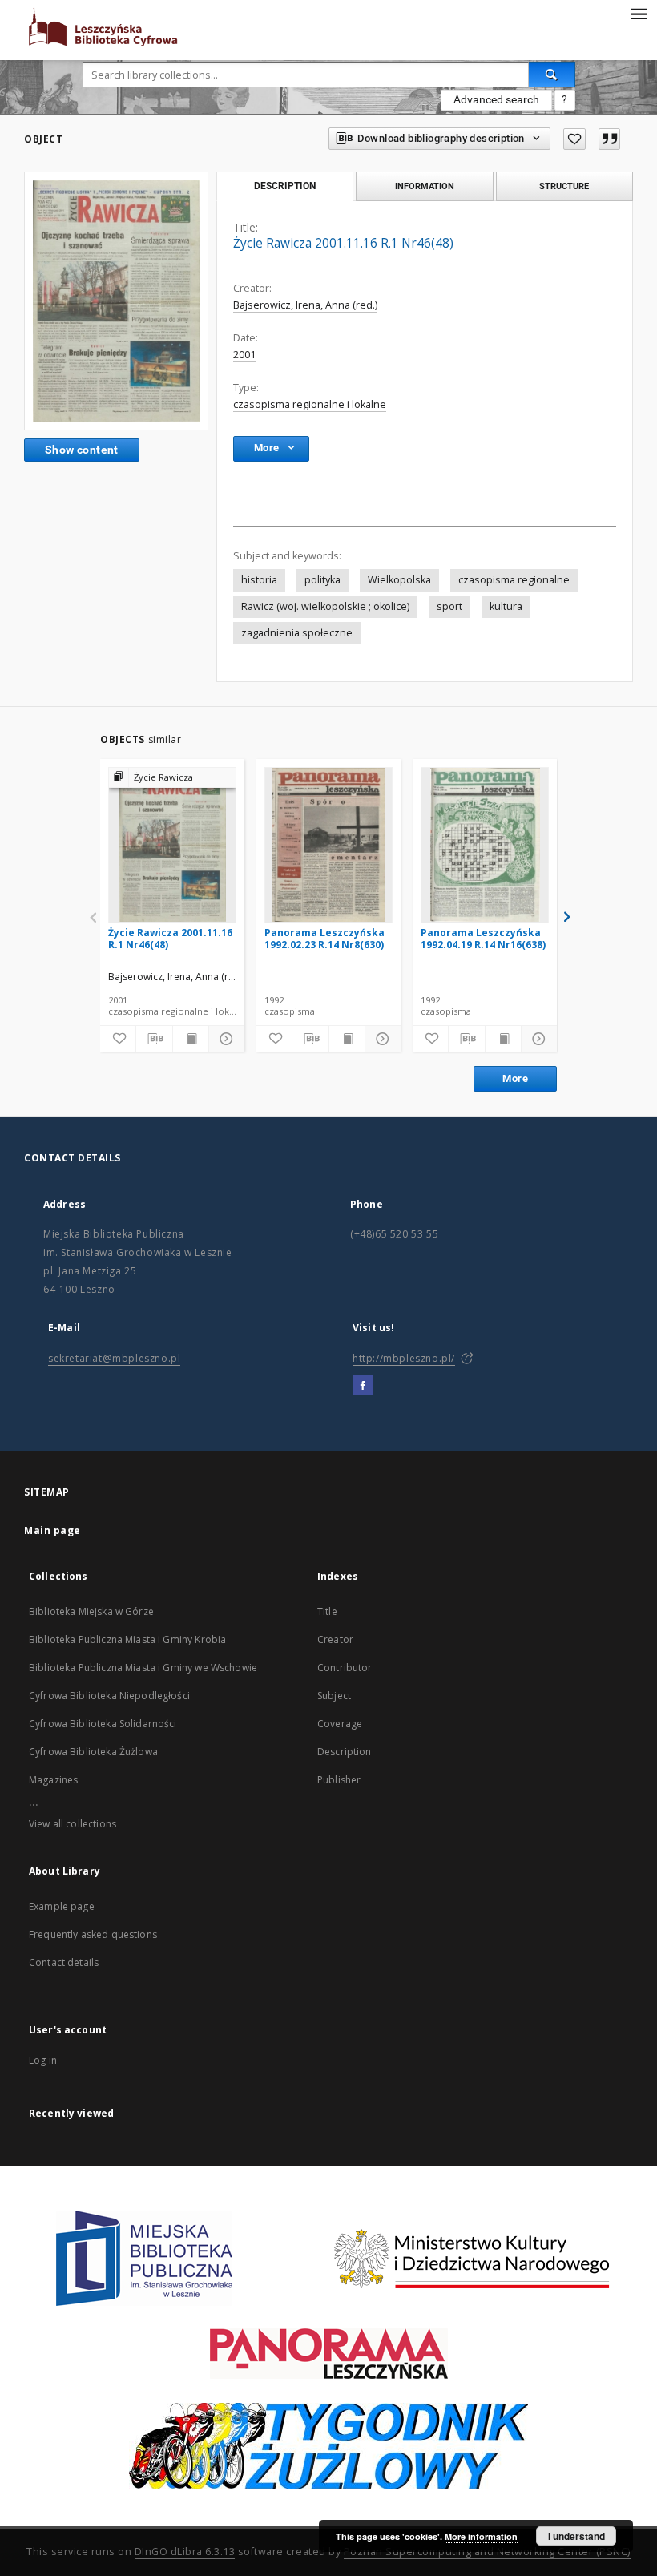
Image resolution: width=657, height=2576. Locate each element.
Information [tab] (425, 186)
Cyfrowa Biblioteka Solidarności (103, 1724)
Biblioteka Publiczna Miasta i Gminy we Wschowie (143, 1668)
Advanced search (496, 99)
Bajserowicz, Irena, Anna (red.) (305, 305)
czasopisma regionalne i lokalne (310, 404)
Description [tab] (285, 186)
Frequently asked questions (93, 1934)
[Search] (552, 75)
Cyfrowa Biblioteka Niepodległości (109, 1696)
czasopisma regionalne (514, 580)
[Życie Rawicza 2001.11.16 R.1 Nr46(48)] (116, 301)
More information (481, 2536)
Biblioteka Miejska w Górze (91, 1611)
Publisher (339, 1780)
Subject (334, 1696)
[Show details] (224, 1039)
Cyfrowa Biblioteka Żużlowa (93, 1752)
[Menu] (639, 13)
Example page (62, 1906)
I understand (576, 2536)
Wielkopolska (399, 580)
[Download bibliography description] (154, 1039)
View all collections (73, 1824)
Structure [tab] (564, 186)
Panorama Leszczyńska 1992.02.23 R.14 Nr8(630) (324, 938)
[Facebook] (363, 1386)
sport (449, 606)
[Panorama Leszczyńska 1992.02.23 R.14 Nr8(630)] (328, 845)
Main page (52, 1530)
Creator (335, 1639)
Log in (43, 2060)
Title (327, 1611)
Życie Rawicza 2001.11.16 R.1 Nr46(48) (170, 938)
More (515, 1078)
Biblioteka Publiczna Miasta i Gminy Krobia (127, 1639)
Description (345, 1752)
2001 (244, 355)
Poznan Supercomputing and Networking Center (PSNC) (487, 2552)
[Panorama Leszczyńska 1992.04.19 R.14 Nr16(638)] (485, 845)
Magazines (53, 1780)
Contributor (345, 1668)
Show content (82, 450)
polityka (322, 580)
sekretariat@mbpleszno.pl (114, 1358)
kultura (506, 606)
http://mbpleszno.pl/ (404, 1358)
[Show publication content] (191, 1039)
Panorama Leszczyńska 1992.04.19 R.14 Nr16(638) (483, 938)
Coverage (340, 1724)
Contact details (64, 1962)
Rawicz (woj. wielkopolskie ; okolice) (325, 606)
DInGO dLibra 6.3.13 (185, 2552)
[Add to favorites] (574, 139)
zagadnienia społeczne (297, 633)
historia (259, 580)
